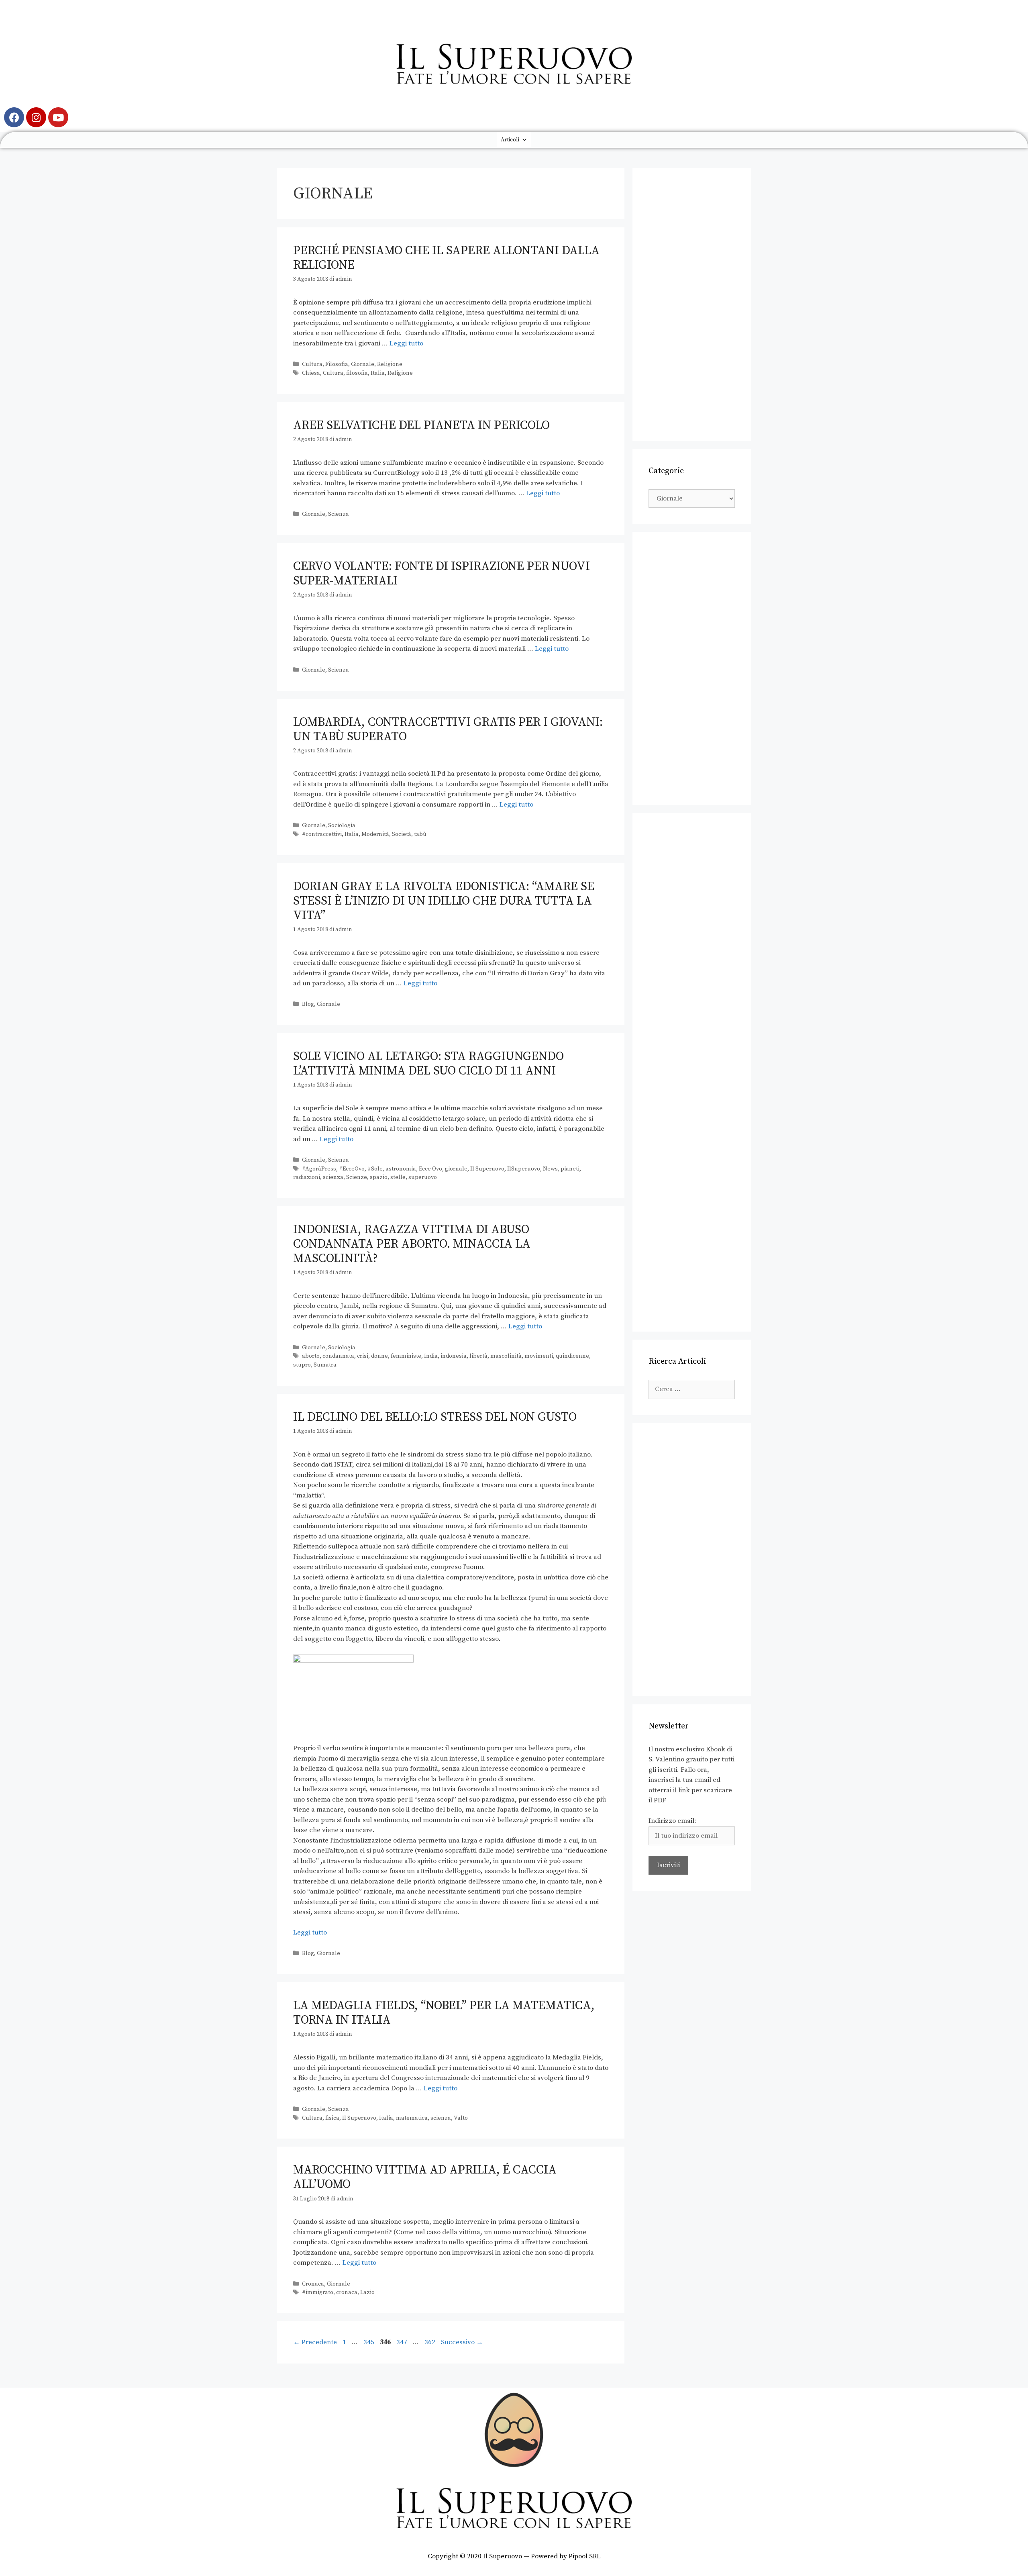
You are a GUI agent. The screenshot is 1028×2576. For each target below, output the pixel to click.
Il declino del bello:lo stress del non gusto (435, 1417)
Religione (390, 364)
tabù (420, 834)
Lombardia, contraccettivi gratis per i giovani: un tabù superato (448, 729)
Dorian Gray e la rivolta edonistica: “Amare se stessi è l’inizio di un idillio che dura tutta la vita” (444, 901)
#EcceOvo (352, 1169)
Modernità (375, 834)
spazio (379, 1177)
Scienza (339, 514)
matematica (412, 2118)
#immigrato (318, 2292)
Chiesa (311, 373)
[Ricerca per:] (692, 1389)
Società (402, 834)
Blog (308, 1004)
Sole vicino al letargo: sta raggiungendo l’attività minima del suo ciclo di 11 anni (428, 1064)
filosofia (357, 373)
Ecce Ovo (430, 1169)
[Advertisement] (692, 304)
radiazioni (307, 1177)
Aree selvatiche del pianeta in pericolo (421, 425)
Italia (378, 373)
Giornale (363, 364)
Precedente (315, 2342)
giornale (456, 1169)
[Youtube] (58, 117)
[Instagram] (36, 117)
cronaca (347, 2292)
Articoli (510, 140)
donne (379, 1356)
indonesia (454, 1356)
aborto (311, 1356)
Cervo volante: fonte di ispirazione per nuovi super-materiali (442, 574)
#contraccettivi (322, 834)
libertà (478, 1356)
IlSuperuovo (524, 1169)
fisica (332, 2118)
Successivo (462, 2342)
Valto (461, 2118)
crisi (363, 1356)
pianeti (570, 1169)
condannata (338, 1356)
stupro (302, 1365)
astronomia (401, 1169)
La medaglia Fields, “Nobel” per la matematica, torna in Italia (444, 2013)
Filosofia (337, 364)
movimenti (539, 1356)
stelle (398, 1177)
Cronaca (313, 2284)
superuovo (423, 1177)
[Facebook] (14, 117)
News (550, 1169)
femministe (406, 1356)
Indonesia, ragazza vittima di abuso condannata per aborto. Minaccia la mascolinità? (412, 1244)
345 (370, 2342)
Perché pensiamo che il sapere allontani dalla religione (446, 258)
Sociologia (342, 825)
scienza (333, 1177)
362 (431, 2342)
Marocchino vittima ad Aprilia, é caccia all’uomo (425, 2177)
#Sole (375, 1169)
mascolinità (506, 1356)
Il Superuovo (487, 1169)
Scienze (357, 1177)
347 (403, 2342)
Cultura (312, 364)
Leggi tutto (406, 343)
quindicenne (572, 1356)
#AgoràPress (319, 1169)
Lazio (367, 2292)
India (431, 1356)
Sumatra (325, 1365)
